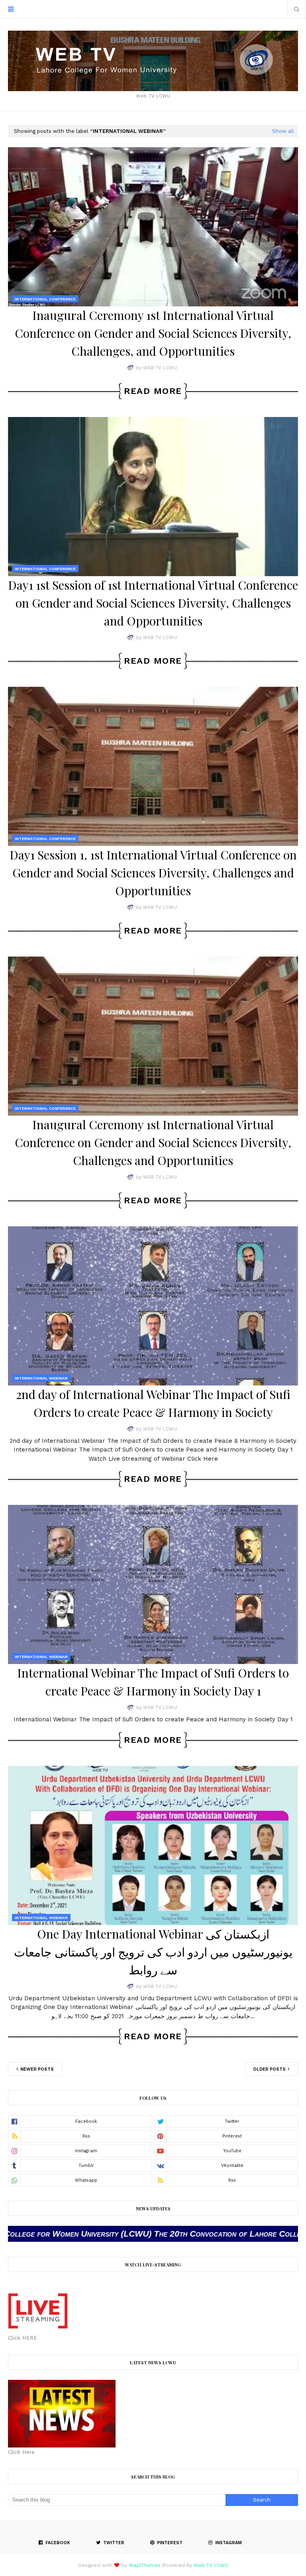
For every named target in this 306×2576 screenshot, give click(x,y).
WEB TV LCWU (160, 368)
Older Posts (270, 2069)
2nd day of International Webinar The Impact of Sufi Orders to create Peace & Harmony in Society (153, 1403)
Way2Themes (145, 2565)
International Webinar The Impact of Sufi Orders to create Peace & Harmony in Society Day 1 (153, 1682)
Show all (283, 131)
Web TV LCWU (211, 2565)
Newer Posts (36, 2069)
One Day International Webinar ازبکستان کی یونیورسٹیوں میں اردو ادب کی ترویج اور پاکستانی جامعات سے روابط (153, 1952)
